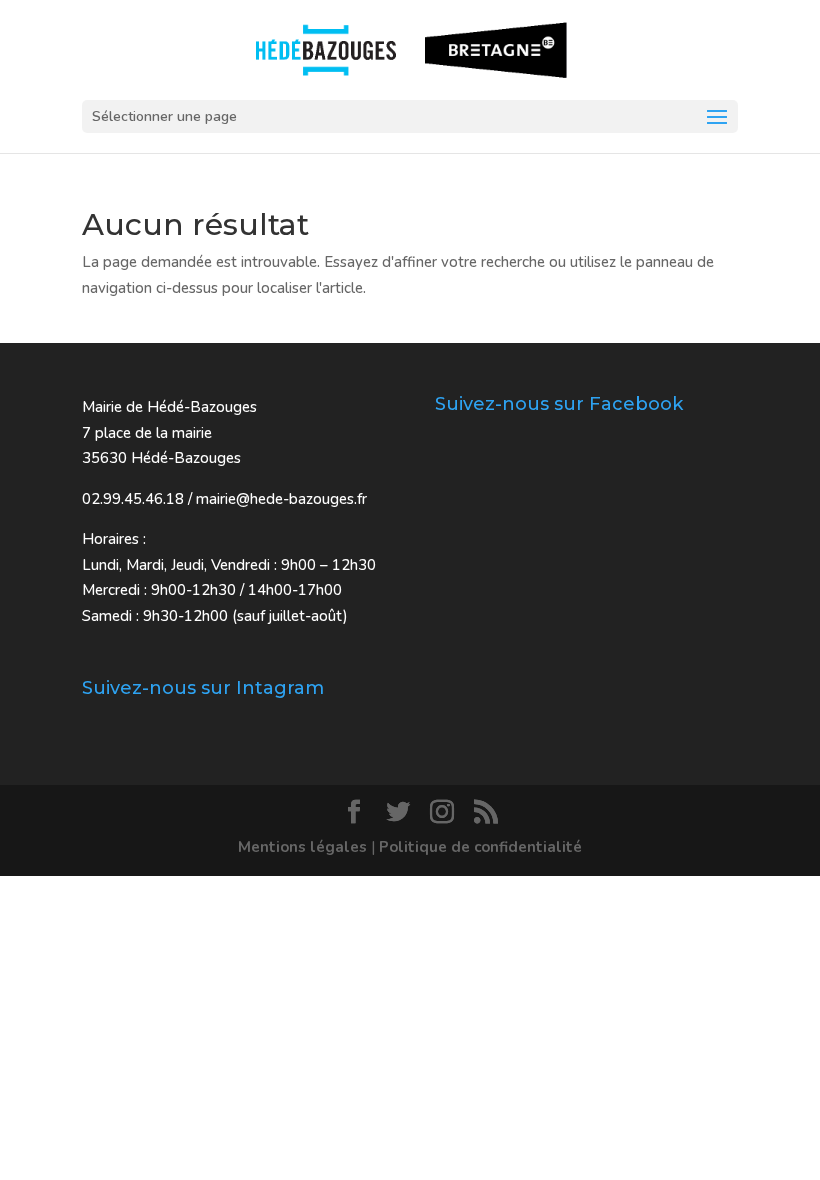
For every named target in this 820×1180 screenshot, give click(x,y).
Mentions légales (302, 847)
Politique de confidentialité (480, 847)
